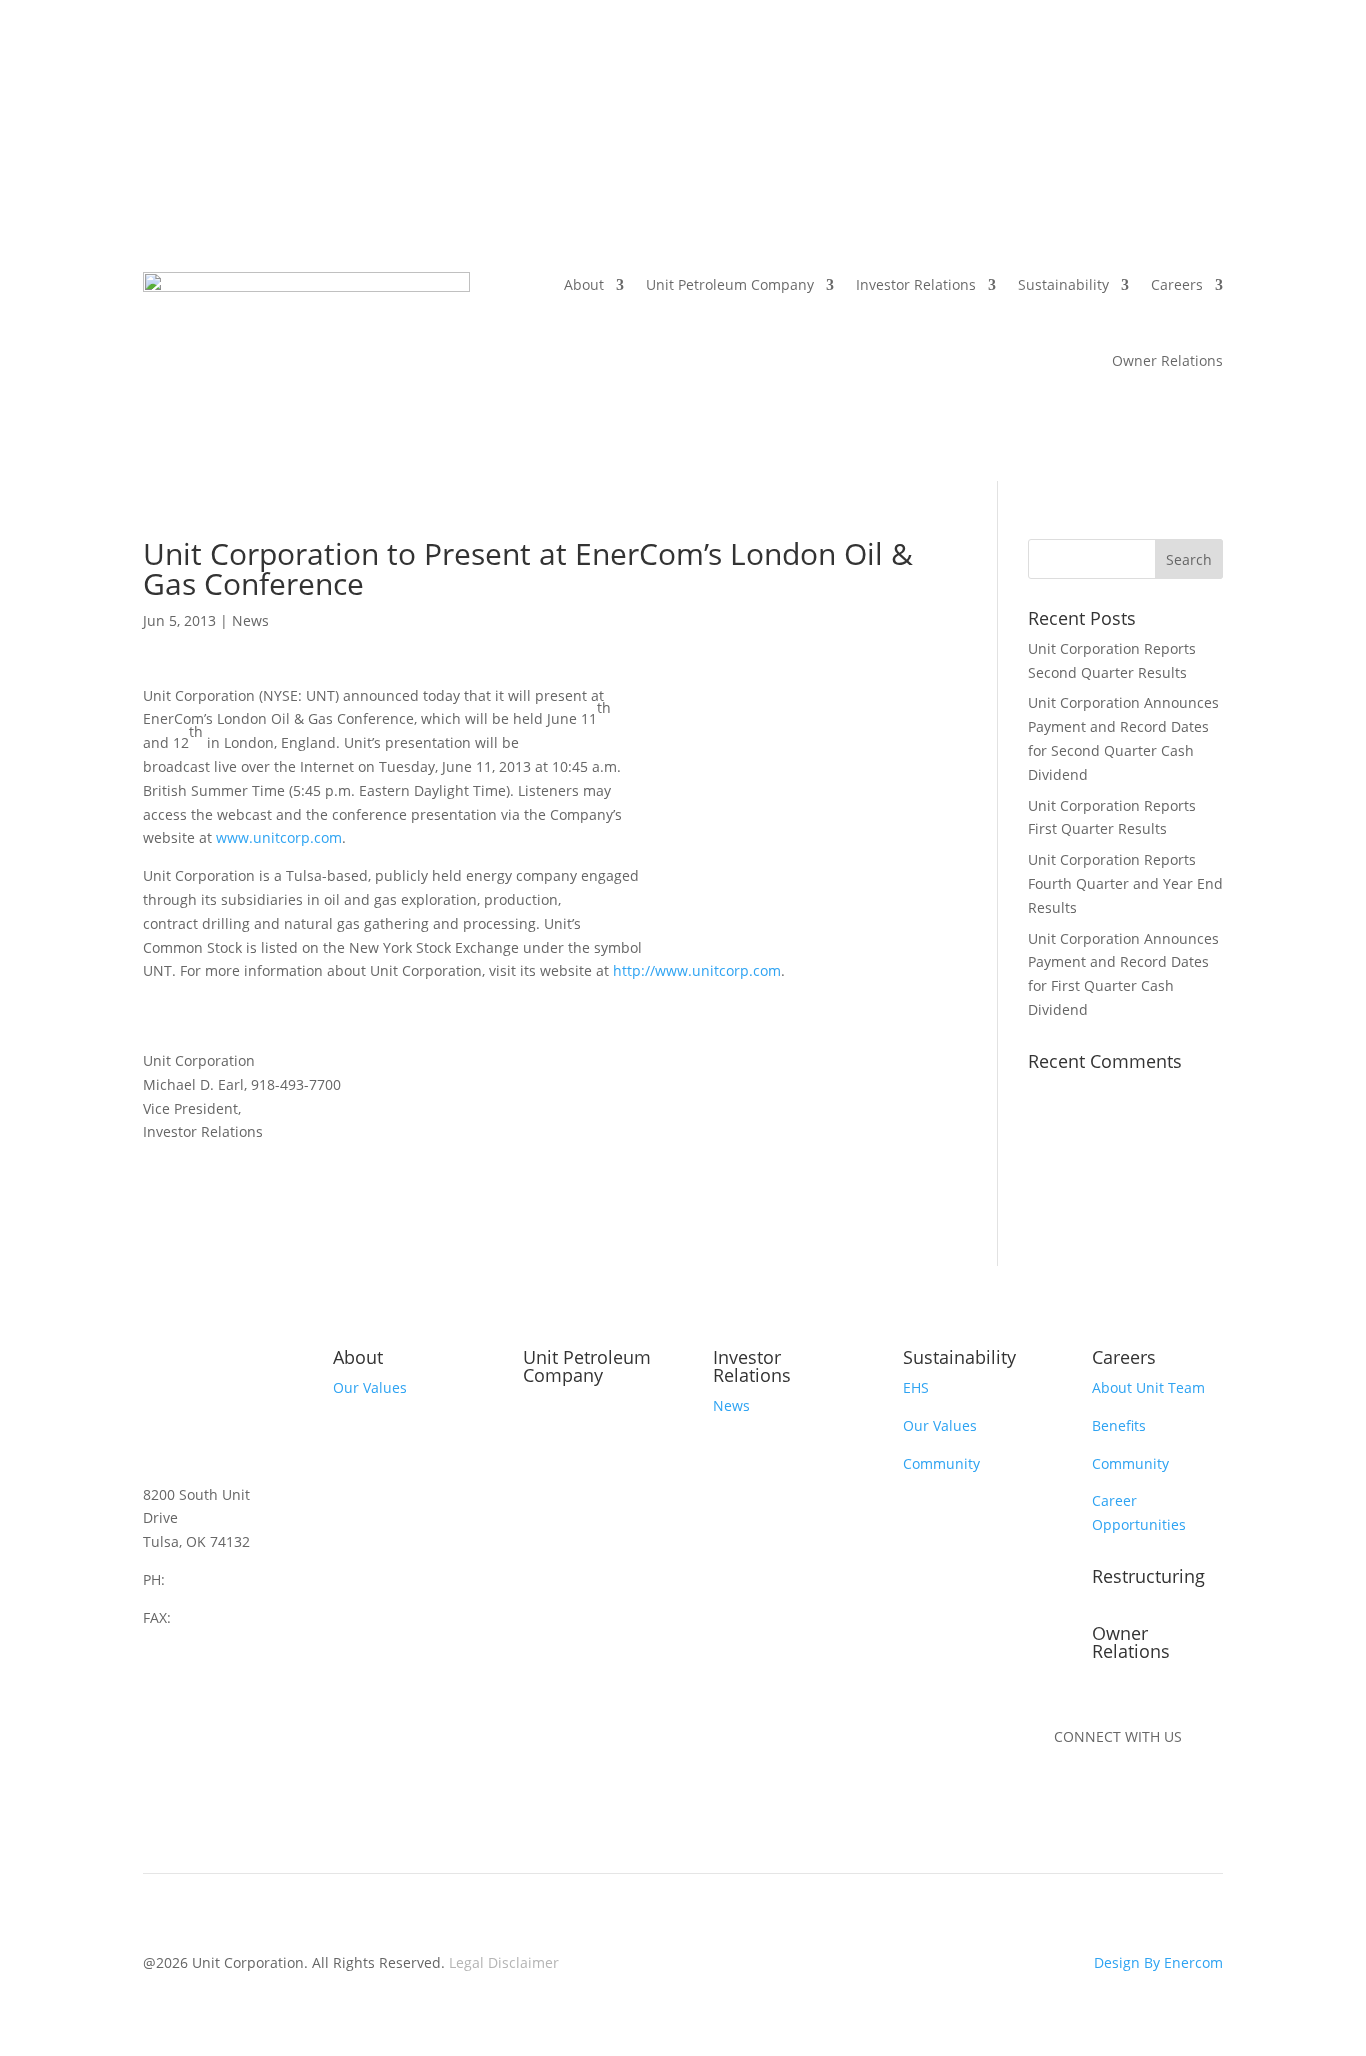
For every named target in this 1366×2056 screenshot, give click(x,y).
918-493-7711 (220, 1617)
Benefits (1119, 1425)
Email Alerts (753, 1656)
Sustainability (1063, 284)
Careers (1177, 284)
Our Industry (376, 1500)
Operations (560, 1443)
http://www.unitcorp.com (697, 970)
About (584, 284)
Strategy (360, 1425)
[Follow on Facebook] (1110, 1795)
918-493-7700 (214, 1579)
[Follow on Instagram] (1150, 1795)
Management (377, 1463)
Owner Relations (1167, 360)
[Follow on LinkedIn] (1070, 1795)
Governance (753, 1504)
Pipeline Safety (572, 1518)
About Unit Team (1148, 1387)
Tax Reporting (758, 1618)
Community (941, 1463)
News (250, 620)
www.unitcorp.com (279, 837)
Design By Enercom (1158, 1962)
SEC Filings (749, 1542)
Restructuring (1148, 1576)
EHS (916, 1387)
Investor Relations (916, 284)
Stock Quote (753, 1580)
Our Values (370, 1387)
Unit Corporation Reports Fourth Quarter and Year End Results (1125, 883)
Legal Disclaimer (504, 1962)
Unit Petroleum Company (730, 284)
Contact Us (369, 1538)
